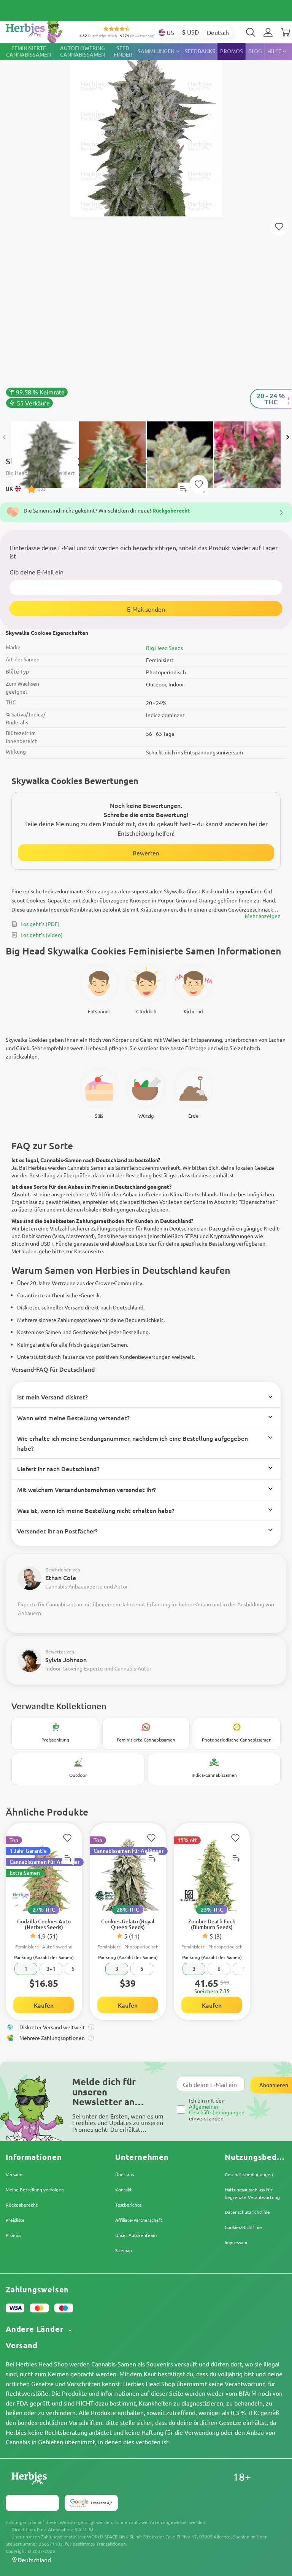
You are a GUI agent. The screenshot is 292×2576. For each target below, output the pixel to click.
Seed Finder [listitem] (123, 51)
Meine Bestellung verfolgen (35, 2190)
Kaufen (44, 2005)
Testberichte (129, 2205)
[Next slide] (287, 437)
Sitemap (124, 2250)
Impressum (236, 2242)
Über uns (125, 2174)
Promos (13, 2235)
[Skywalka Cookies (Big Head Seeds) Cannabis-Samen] (146, 228)
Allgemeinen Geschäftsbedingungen (217, 2109)
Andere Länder (36, 2329)
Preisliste (15, 2220)
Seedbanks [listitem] (200, 51)
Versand (14, 2174)
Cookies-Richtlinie (243, 2227)
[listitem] (268, 32)
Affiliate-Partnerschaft (139, 2220)
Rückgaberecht (22, 2205)
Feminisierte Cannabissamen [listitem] (29, 51)
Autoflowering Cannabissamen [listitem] (83, 51)
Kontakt (124, 2190)
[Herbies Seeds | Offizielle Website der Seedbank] (42, 30)
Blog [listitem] (255, 51)
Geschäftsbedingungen (249, 2174)
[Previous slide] (5, 437)
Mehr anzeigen (263, 916)
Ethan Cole (61, 1577)
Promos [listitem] (232, 51)
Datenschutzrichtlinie (247, 2212)
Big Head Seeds (164, 648)
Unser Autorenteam (136, 2235)
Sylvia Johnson (66, 1659)
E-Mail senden (146, 609)
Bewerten (146, 853)
